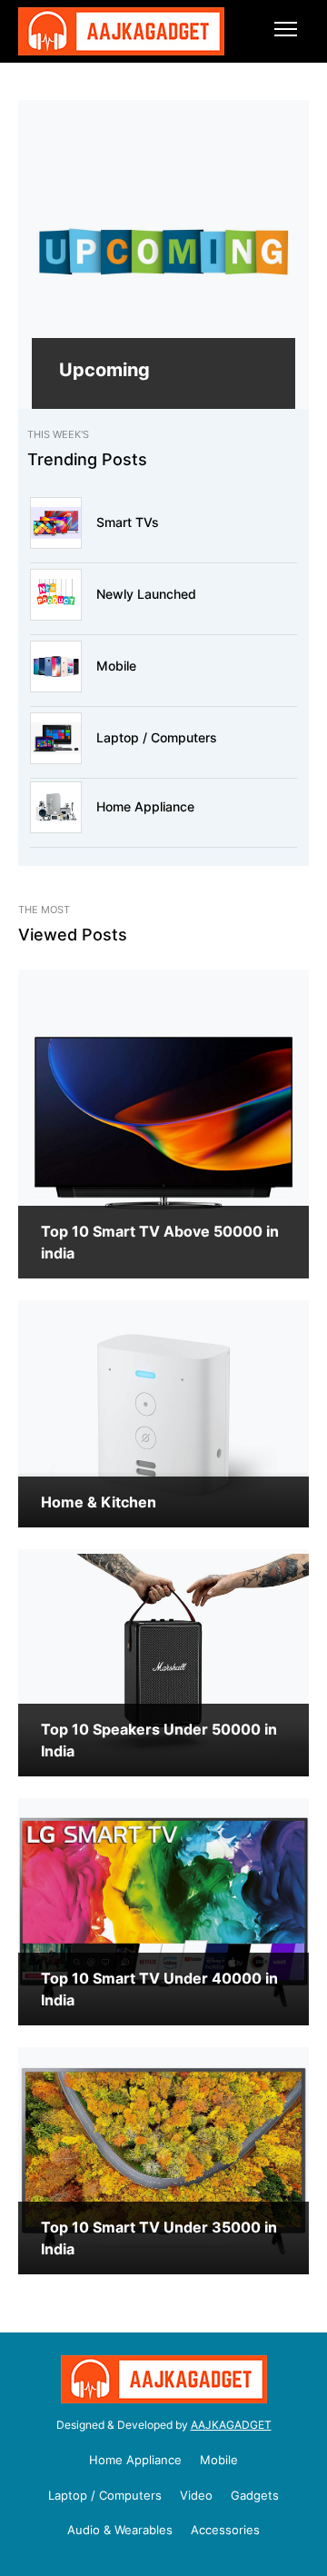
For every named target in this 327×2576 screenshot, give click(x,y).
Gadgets (255, 2495)
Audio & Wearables (120, 2530)
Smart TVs (128, 522)
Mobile (116, 666)
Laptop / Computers (157, 737)
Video (196, 2495)
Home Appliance (145, 806)
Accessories (225, 2530)
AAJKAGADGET (231, 2425)
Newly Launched (146, 594)
